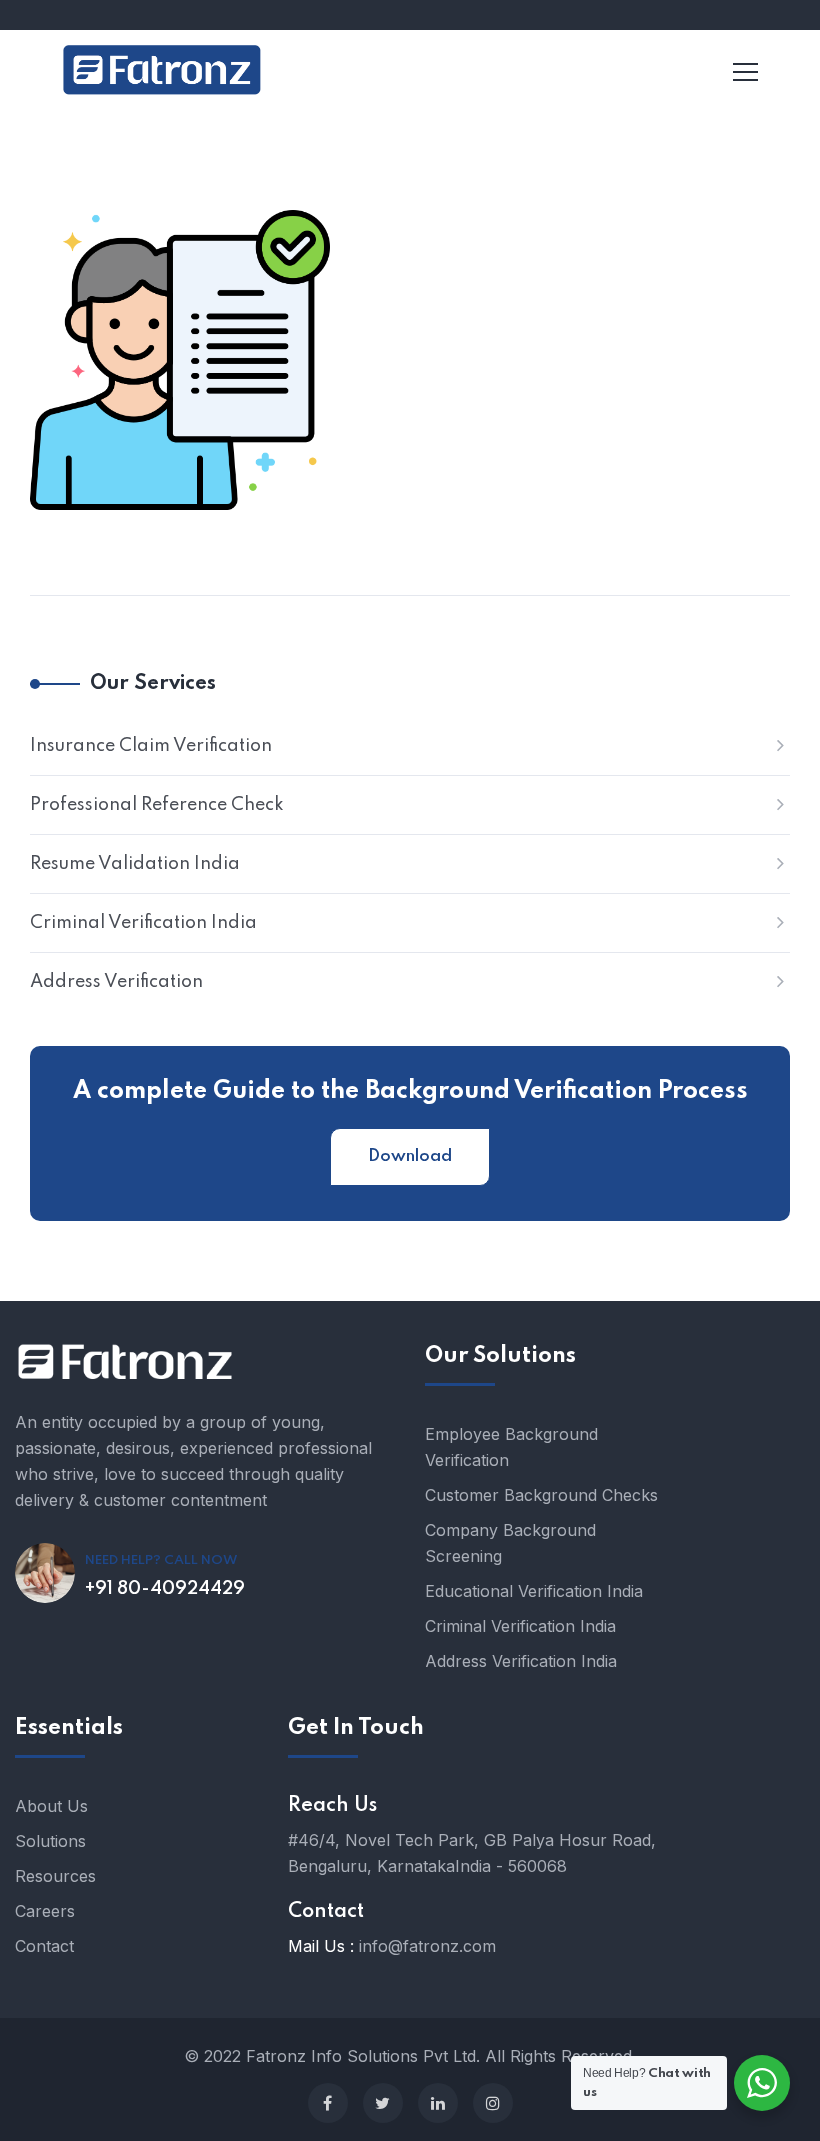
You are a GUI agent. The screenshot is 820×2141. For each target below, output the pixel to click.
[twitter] (383, 2103)
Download (410, 1156)
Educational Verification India (534, 1591)
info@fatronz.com (427, 1946)
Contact (44, 1946)
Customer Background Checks (541, 1495)
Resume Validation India (135, 864)
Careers (45, 1911)
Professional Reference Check (157, 805)
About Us (51, 1806)
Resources (55, 1876)
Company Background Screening (510, 1543)
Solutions (50, 1841)
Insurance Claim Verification (151, 746)
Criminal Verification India (143, 923)
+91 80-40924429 (165, 1589)
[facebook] (328, 2103)
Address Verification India (521, 1661)
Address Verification (116, 982)
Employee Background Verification (511, 1447)
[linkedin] (438, 2103)
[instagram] (493, 2103)
